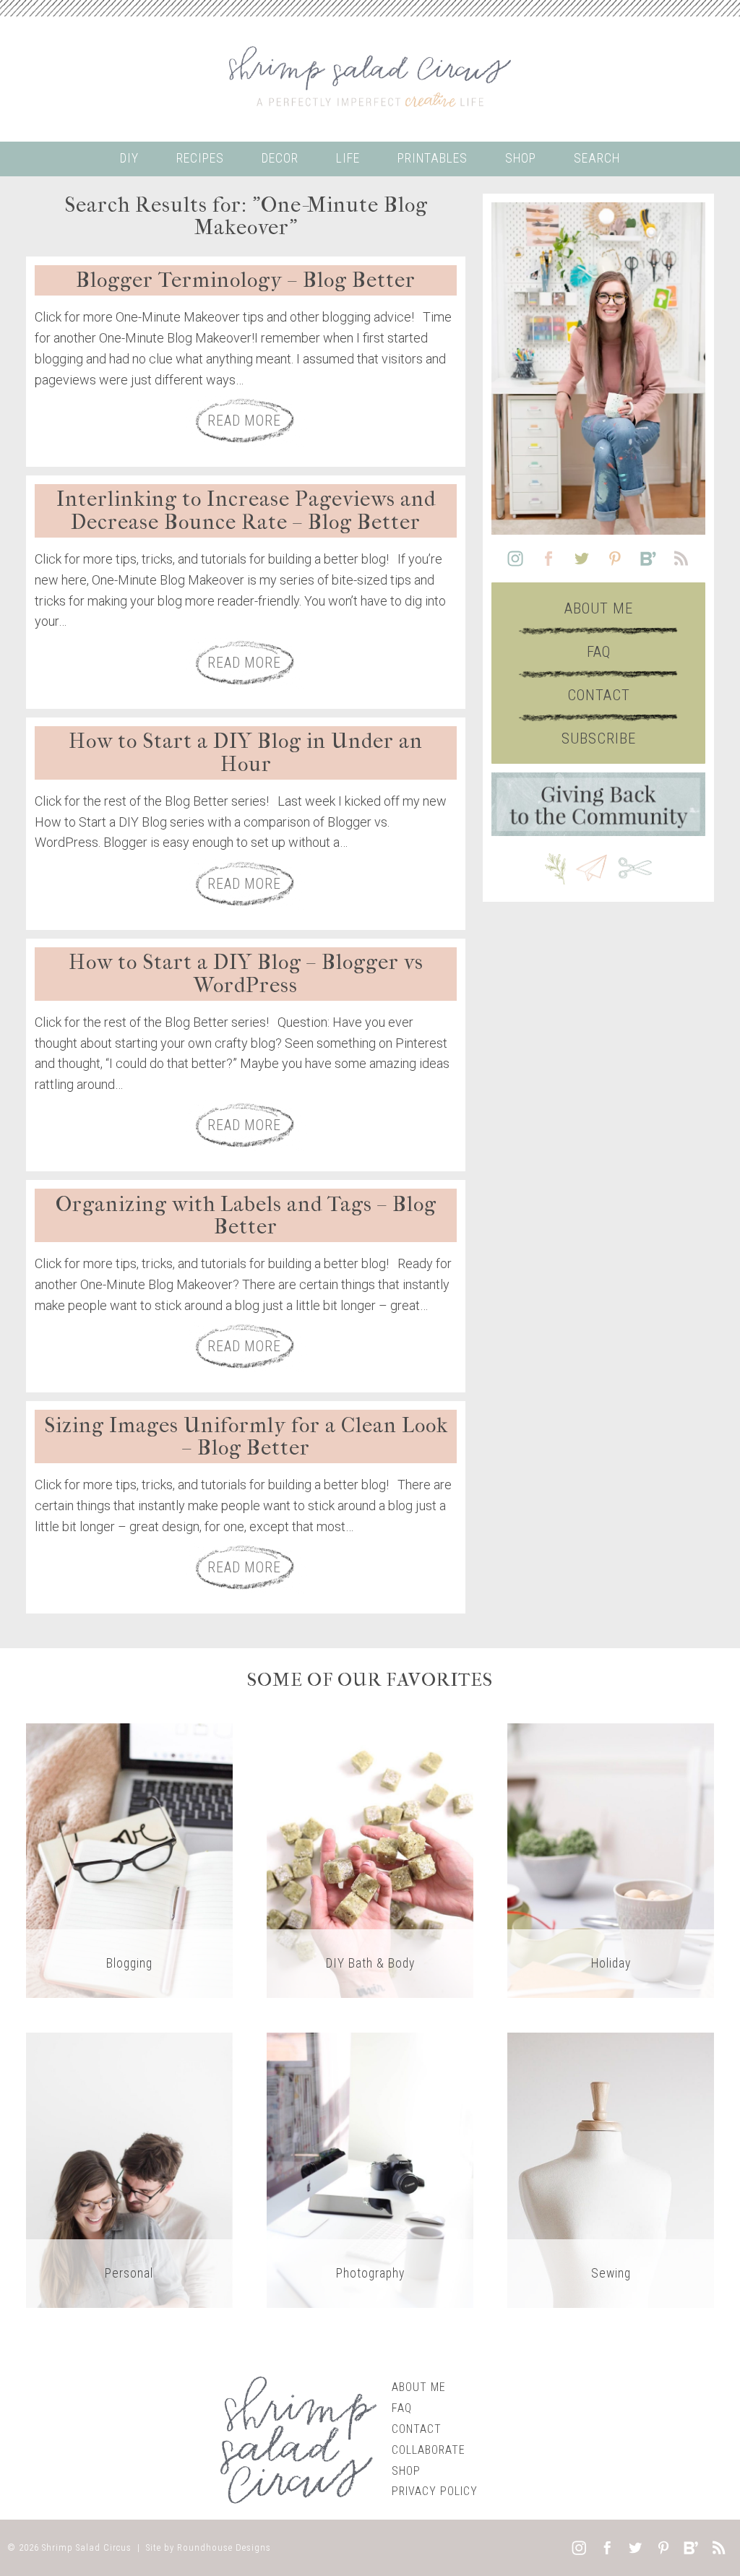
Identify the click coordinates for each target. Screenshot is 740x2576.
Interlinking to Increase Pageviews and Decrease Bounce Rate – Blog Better (246, 511)
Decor (280, 158)
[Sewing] (611, 2170)
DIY (129, 158)
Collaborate (429, 2450)
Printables (433, 158)
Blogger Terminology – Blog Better (246, 280)
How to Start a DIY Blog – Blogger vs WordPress (246, 974)
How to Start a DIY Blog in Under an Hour (246, 753)
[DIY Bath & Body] (370, 1860)
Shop (521, 158)
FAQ (599, 652)
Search (597, 158)
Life (348, 158)
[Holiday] (611, 1860)
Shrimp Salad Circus (87, 2547)
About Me (599, 608)
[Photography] (370, 2170)
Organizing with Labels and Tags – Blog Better (246, 1216)
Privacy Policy (435, 2491)
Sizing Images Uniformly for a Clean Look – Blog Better (246, 1437)
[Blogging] (129, 1860)
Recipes (200, 158)
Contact (599, 695)
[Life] (129, 2170)
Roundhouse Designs (224, 2547)
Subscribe (599, 738)
